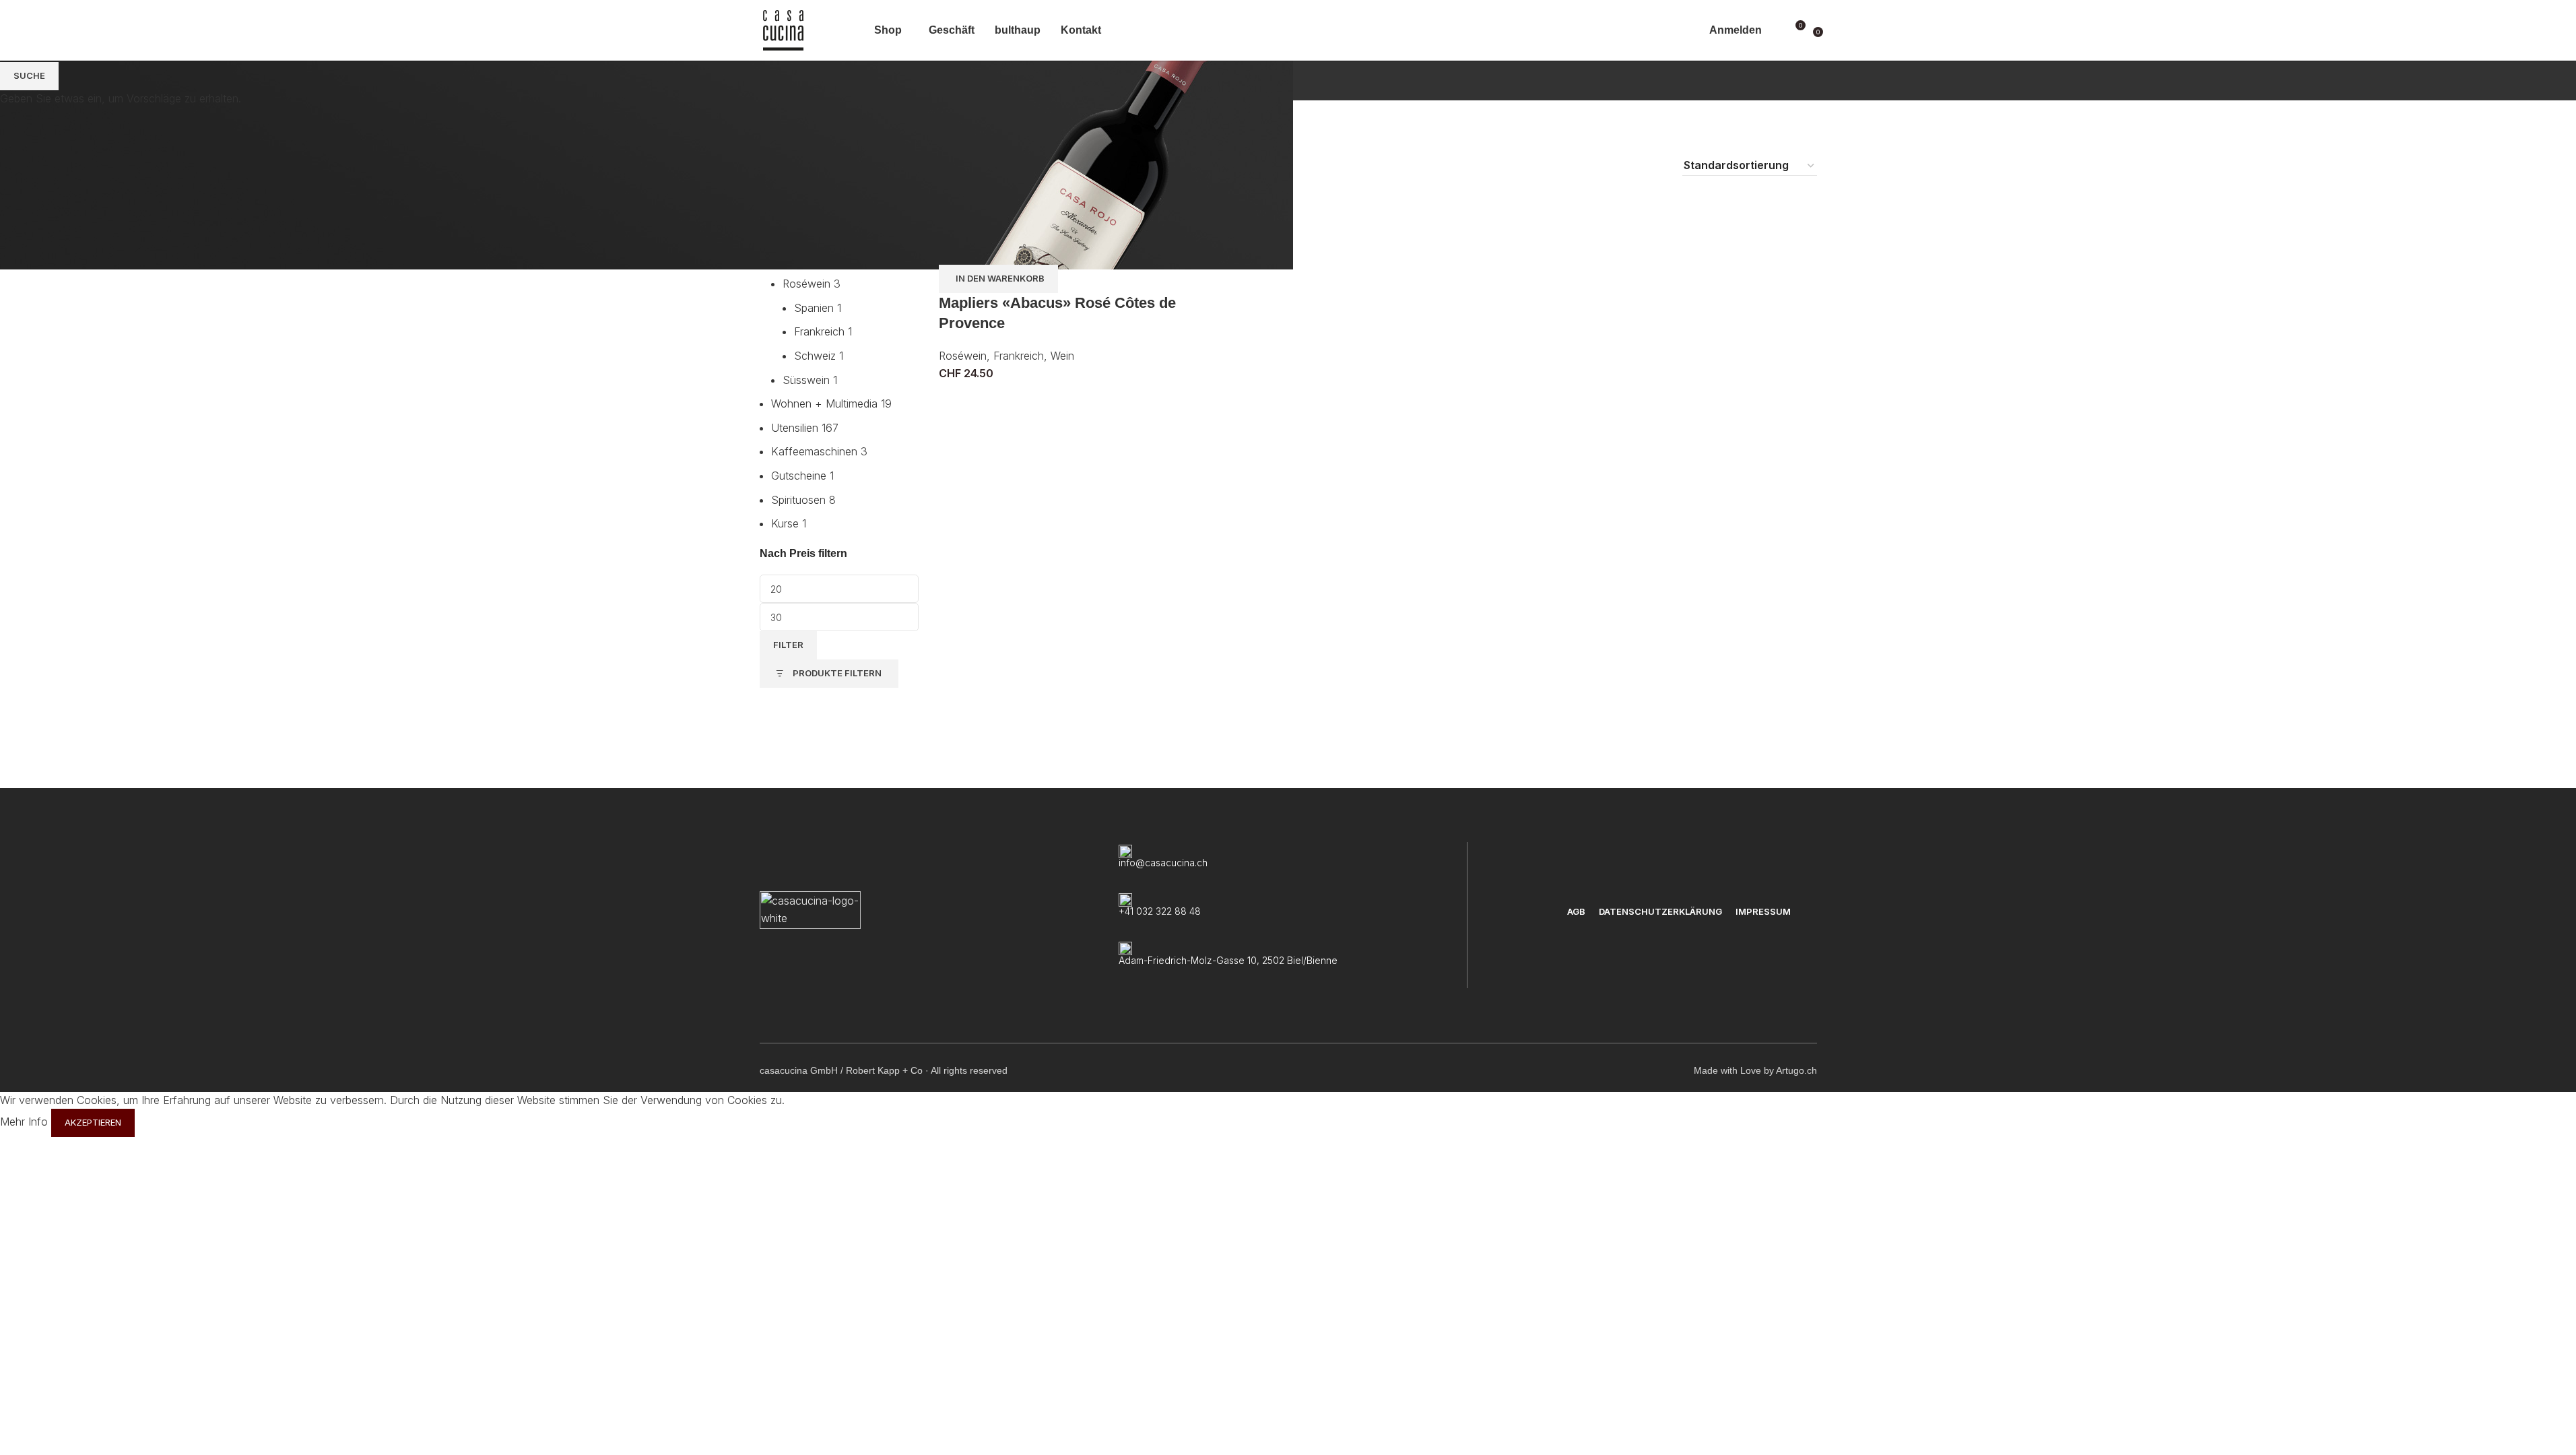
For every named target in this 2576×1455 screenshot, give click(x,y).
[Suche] (1775, 30)
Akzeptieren (93, 1122)
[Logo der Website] (783, 29)
